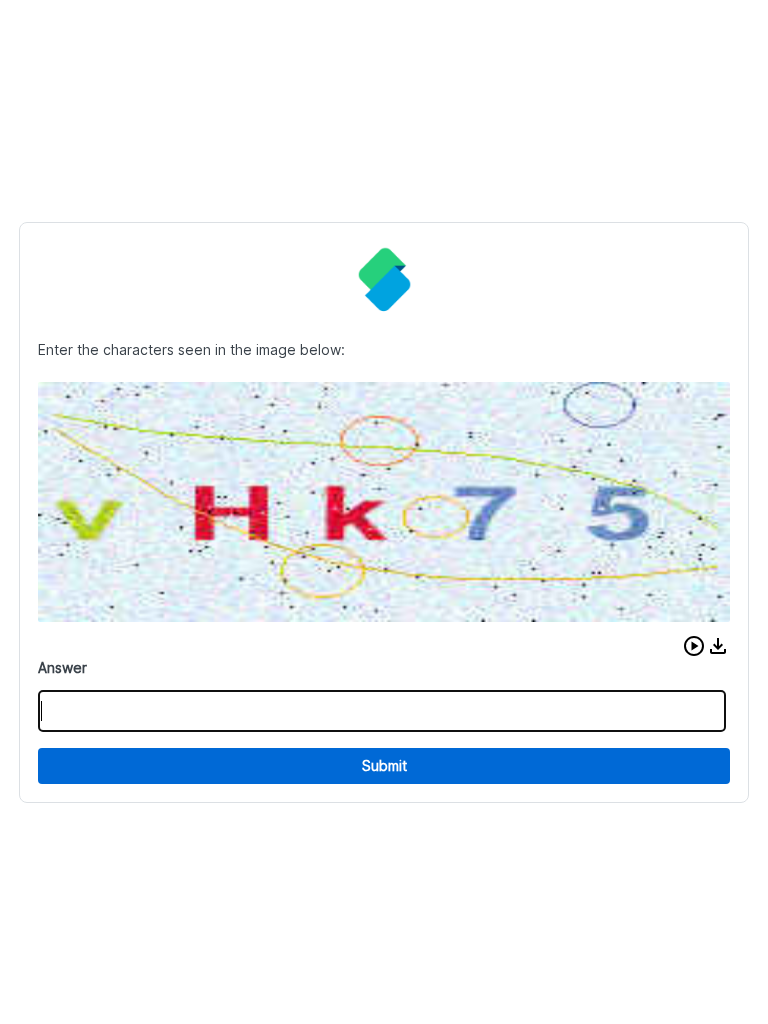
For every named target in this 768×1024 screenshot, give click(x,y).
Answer (62, 667)
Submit (384, 765)
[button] (694, 646)
